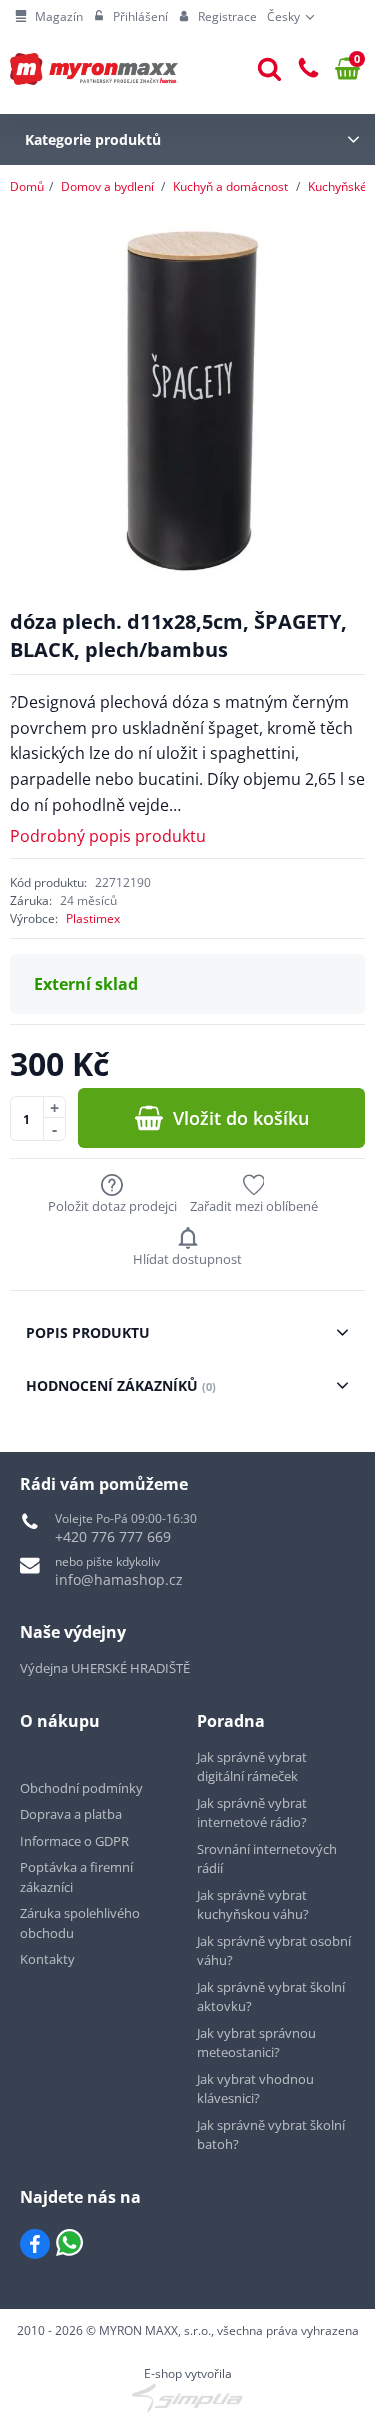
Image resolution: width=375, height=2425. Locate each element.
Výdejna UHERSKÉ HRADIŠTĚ (105, 1668)
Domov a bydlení (107, 186)
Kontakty (47, 1959)
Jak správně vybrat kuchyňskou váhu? (253, 1905)
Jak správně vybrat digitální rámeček (252, 1767)
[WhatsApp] (69, 2244)
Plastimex (93, 918)
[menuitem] (49, 17)
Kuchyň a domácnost (230, 186)
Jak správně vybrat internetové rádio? (252, 1813)
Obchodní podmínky (81, 1788)
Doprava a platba (71, 1814)
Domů (27, 186)
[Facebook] (35, 2244)
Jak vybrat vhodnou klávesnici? (255, 2089)
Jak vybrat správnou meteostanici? (256, 2043)
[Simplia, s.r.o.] (187, 2398)
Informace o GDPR (74, 1841)
